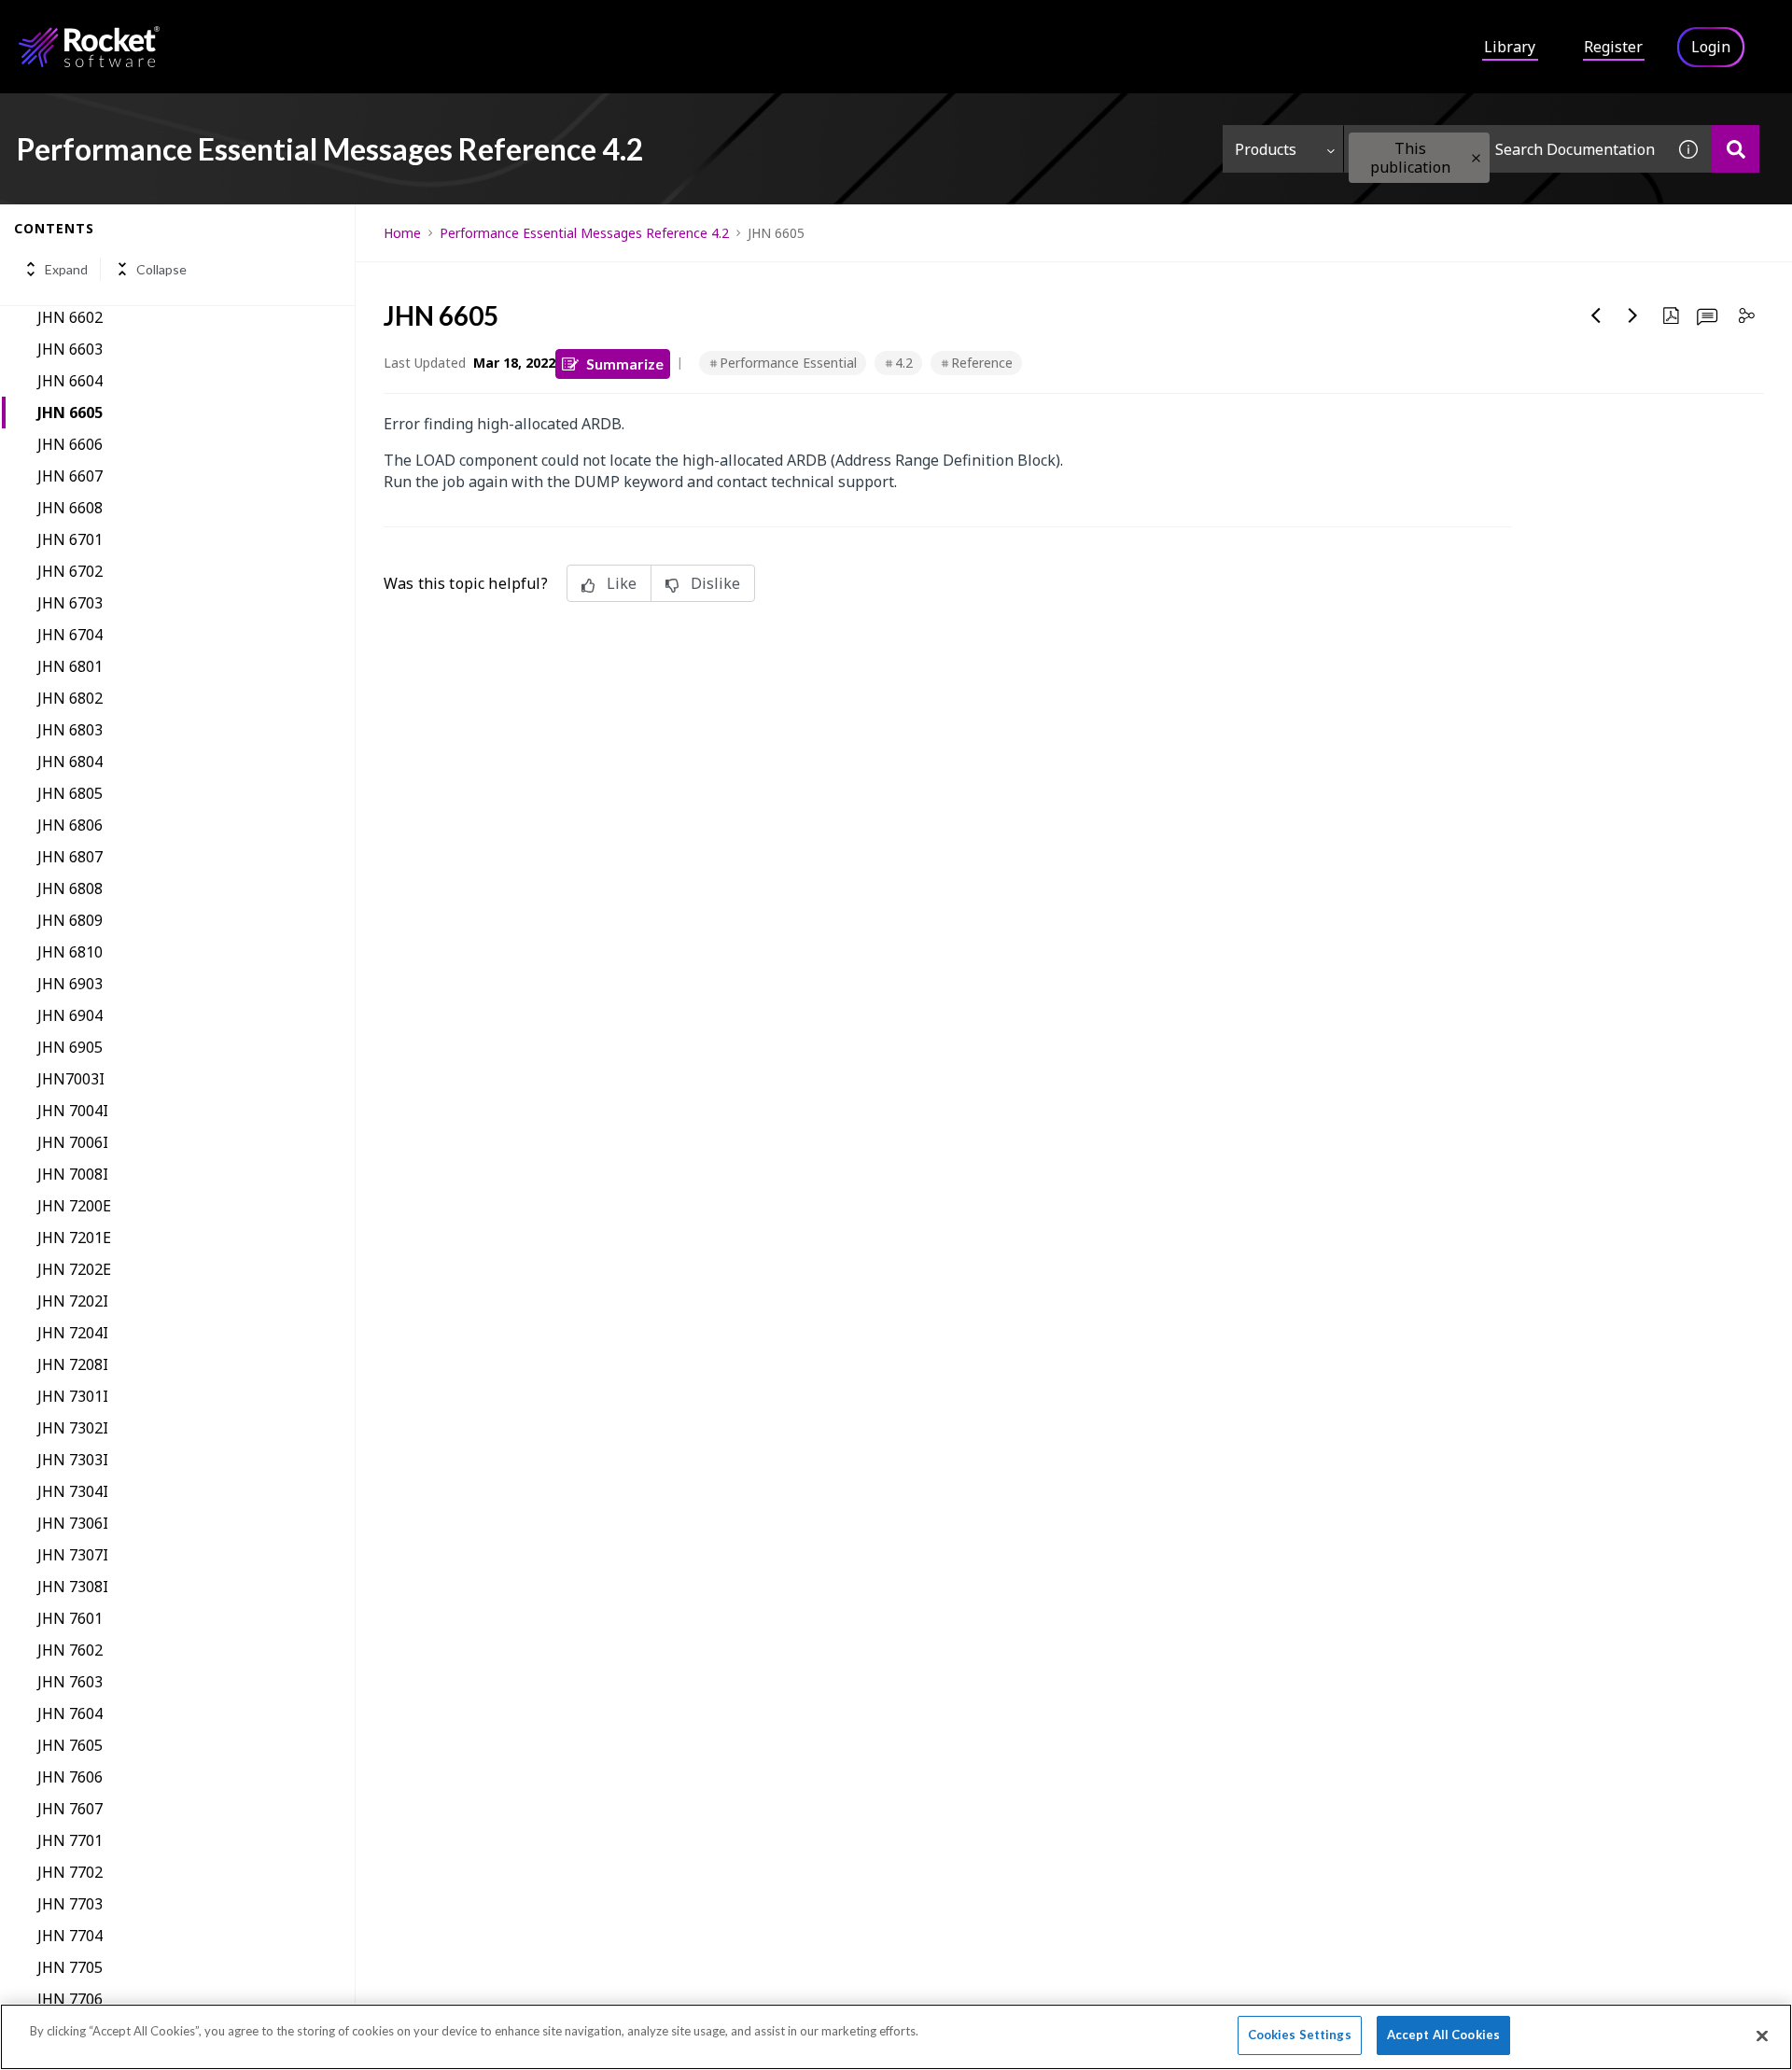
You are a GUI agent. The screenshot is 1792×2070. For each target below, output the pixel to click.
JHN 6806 (70, 825)
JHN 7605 (70, 1745)
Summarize (625, 364)
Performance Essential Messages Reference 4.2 (584, 233)
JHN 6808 (70, 888)
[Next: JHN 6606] (1633, 315)
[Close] (1762, 2035)
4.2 (904, 363)
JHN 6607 (70, 476)
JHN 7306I (73, 1523)
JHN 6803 (70, 730)
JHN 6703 (70, 603)
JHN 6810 (70, 952)
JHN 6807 (70, 857)
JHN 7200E (74, 1206)
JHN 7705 (70, 1967)
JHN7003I (71, 1079)
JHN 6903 (70, 984)
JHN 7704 (70, 1936)
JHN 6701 (70, 539)
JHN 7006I (73, 1142)
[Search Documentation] (1736, 149)
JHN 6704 (70, 635)
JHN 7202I (73, 1301)
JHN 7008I (73, 1174)
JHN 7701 (70, 1840)
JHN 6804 (70, 762)
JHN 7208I (73, 1364)
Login (1711, 47)
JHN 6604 (70, 381)
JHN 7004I (73, 1111)
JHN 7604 (70, 1713)
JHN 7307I (73, 1555)
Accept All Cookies (1443, 2035)
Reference (982, 363)
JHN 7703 (70, 1904)
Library (1510, 47)
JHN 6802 (70, 698)
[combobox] (1505, 149)
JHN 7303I (73, 1460)
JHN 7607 (70, 1809)
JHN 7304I (73, 1491)
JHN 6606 (70, 444)
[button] (1476, 158)
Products (1266, 149)
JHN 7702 (70, 1872)
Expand (66, 269)
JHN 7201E (74, 1238)
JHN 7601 (70, 1618)
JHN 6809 (70, 920)
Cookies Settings (1300, 2035)
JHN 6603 (70, 349)
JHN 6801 (70, 666)
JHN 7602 (70, 1650)
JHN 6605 (70, 413)
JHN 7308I (73, 1587)
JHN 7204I (73, 1333)
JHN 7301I (73, 1396)
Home (402, 233)
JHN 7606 (70, 1777)
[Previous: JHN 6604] (1596, 315)
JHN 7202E (74, 1269)
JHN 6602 (70, 317)
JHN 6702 (70, 571)
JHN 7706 (70, 1999)
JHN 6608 (70, 508)
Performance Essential (788, 363)
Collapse (161, 269)
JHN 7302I (73, 1428)
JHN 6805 (70, 793)
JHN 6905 (70, 1047)
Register (1613, 47)
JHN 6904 (70, 1015)
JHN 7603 (70, 1682)
